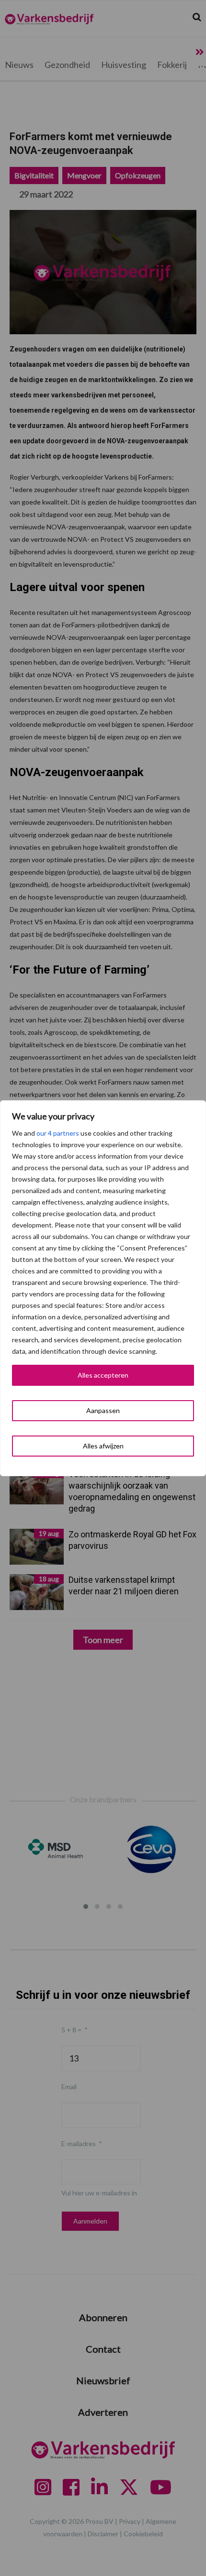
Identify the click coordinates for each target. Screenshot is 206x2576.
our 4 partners (58, 1133)
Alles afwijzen (103, 1446)
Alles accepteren (103, 1375)
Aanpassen (103, 1410)
